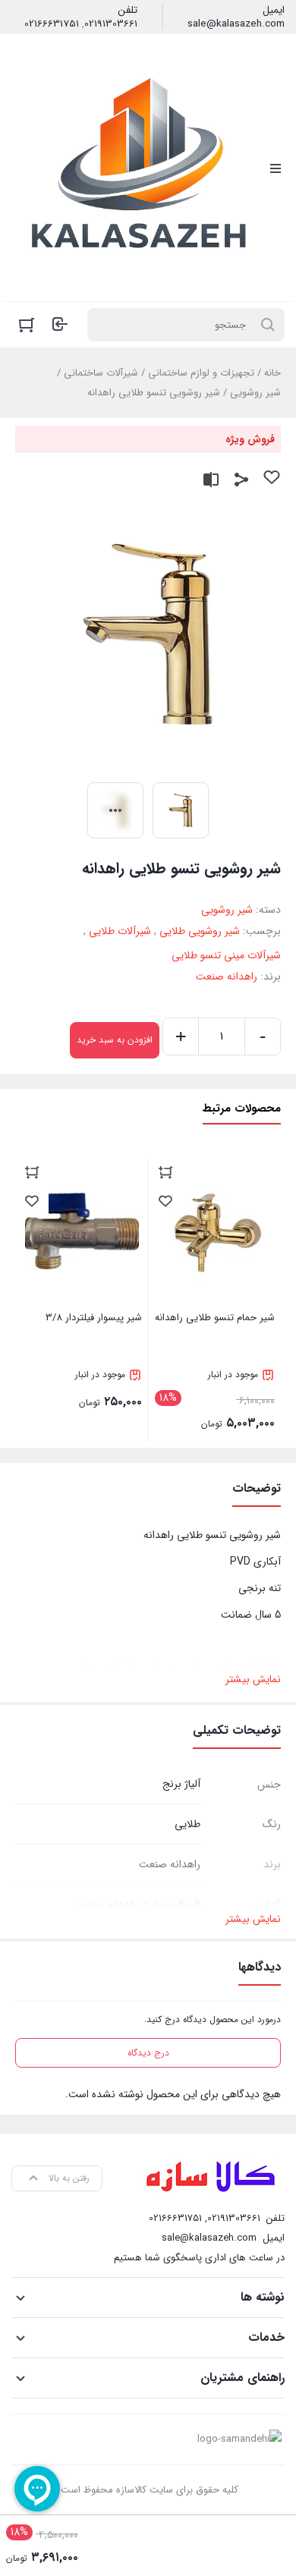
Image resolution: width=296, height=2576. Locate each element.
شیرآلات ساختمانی (101, 373)
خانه (272, 373)
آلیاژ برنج (181, 1784)
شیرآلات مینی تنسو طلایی (226, 955)
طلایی (187, 1824)
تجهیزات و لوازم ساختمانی (201, 373)
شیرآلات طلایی (120, 931)
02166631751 (52, 24)
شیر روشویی (255, 393)
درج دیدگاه (148, 2053)
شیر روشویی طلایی (200, 931)
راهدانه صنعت (227, 977)
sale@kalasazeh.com (236, 24)
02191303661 (111, 24)
